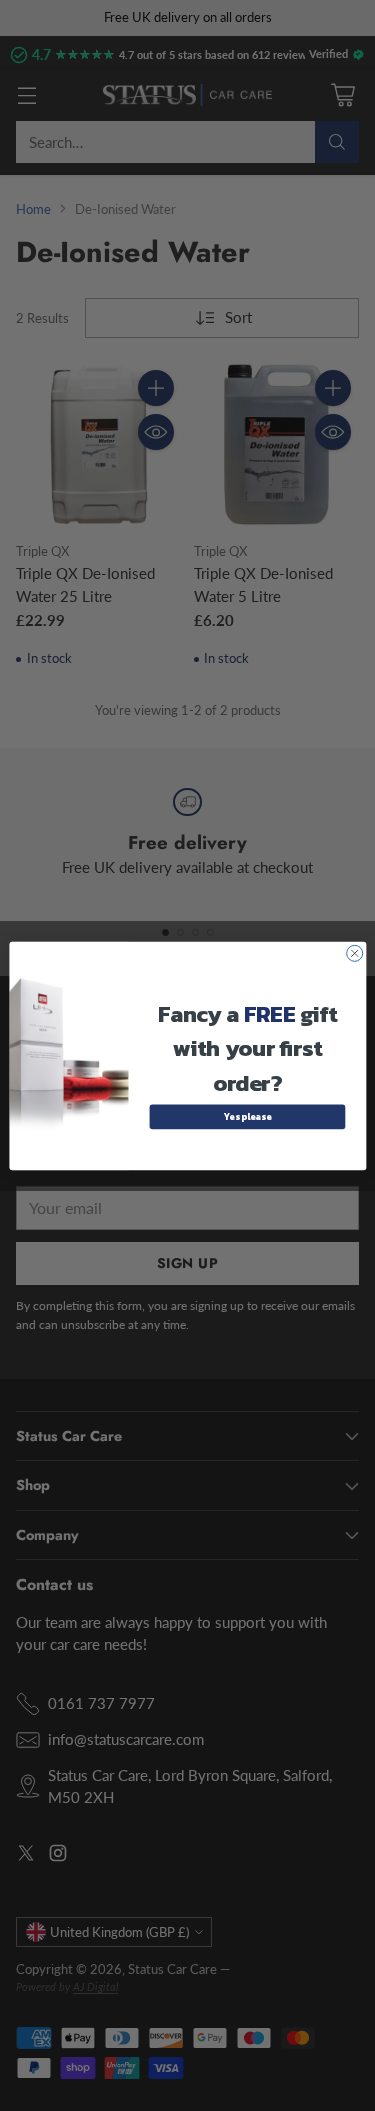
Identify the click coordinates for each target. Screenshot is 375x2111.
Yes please (246, 1116)
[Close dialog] (354, 953)
